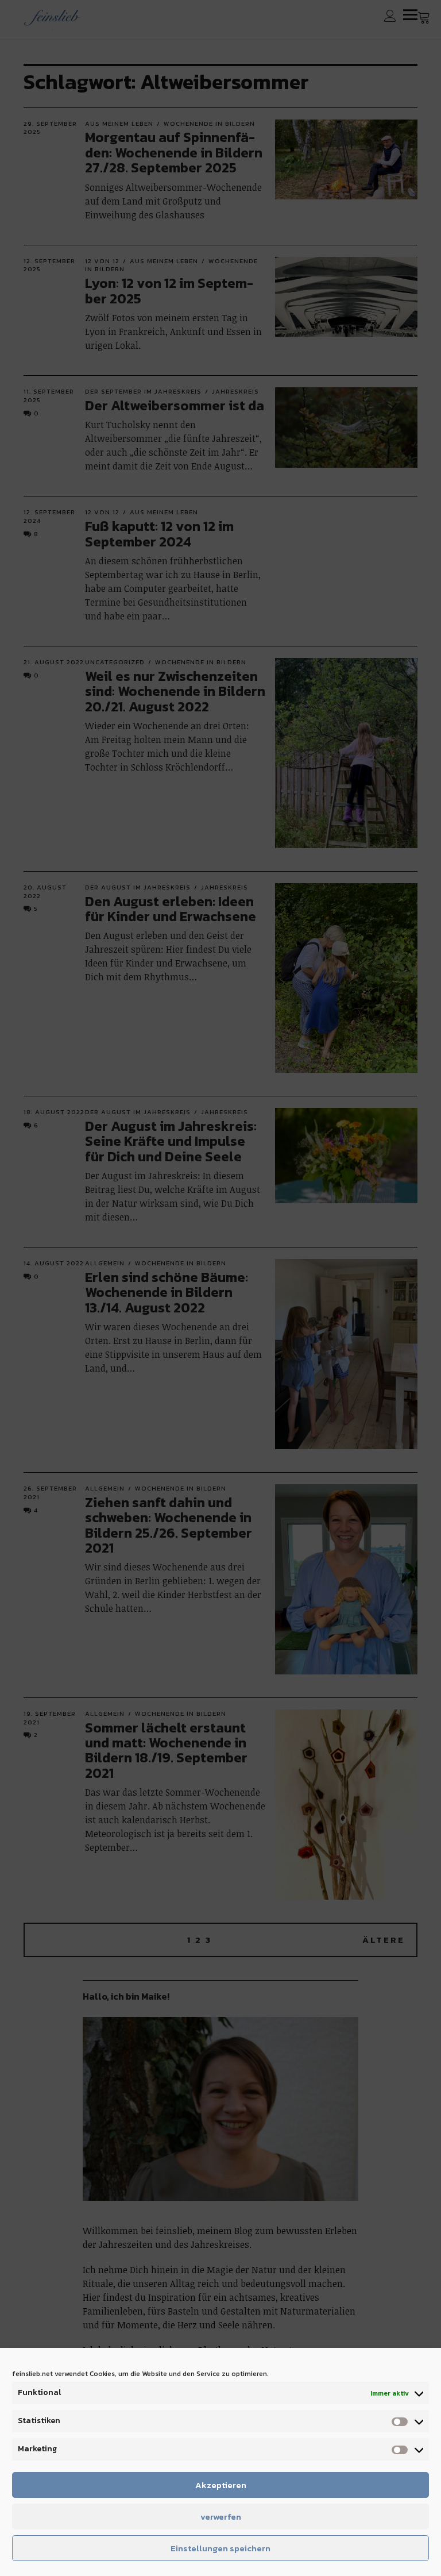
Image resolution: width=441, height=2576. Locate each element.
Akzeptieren (221, 2485)
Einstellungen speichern (220, 2548)
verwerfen (221, 2517)
